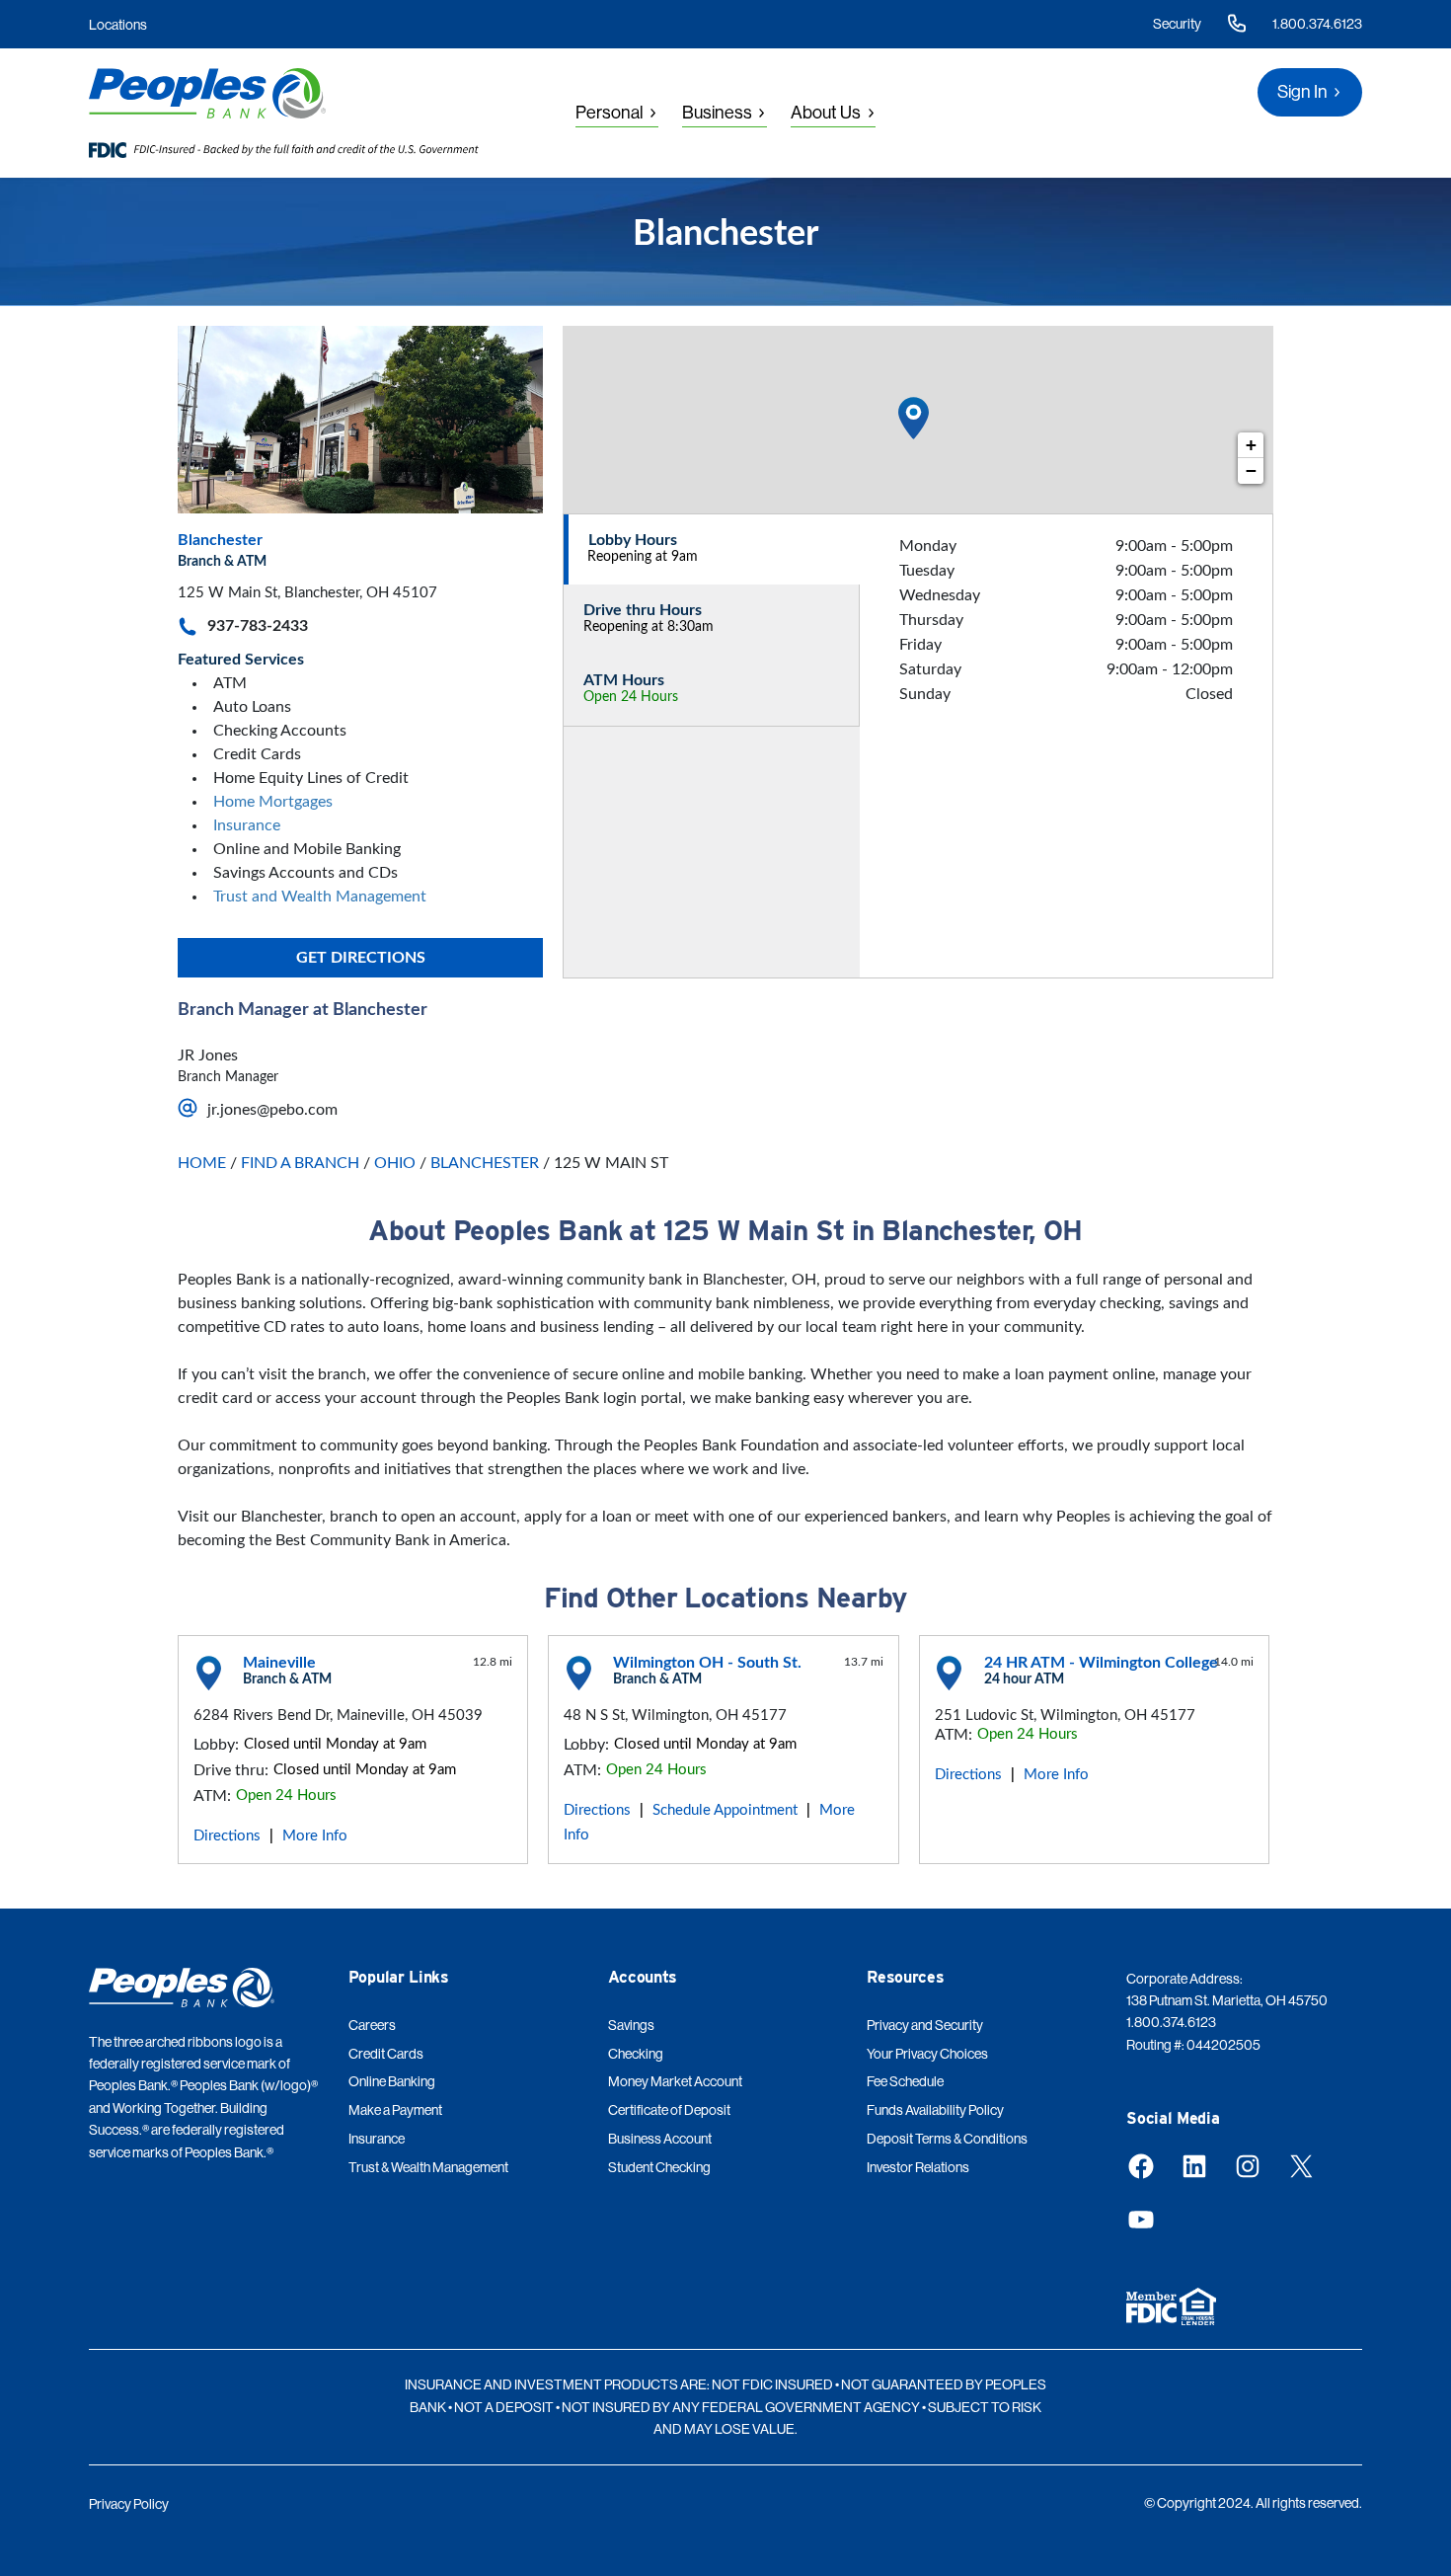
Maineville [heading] (279, 1663)
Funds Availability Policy (935, 2110)
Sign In (1302, 92)
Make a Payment (395, 2110)
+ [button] (1251, 445)
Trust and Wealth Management (320, 897)
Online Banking (392, 2081)
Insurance (247, 825)
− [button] (1251, 470)
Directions (227, 1836)
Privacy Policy (129, 2504)
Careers (372, 2025)
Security (1177, 24)
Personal (610, 113)
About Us (826, 113)
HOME (202, 1163)
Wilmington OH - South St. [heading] (707, 1663)
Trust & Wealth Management (428, 2167)
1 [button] (914, 400)
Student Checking (659, 2167)
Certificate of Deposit (669, 2110)
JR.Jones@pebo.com (272, 1110)
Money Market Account (675, 2081)
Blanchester (220, 540)
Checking (636, 2054)
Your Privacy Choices (927, 2054)
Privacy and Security (925, 2025)
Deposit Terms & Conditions (947, 2139)
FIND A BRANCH (300, 1163)
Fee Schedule (905, 2081)
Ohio (395, 1163)
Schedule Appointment (725, 1810)
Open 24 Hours (631, 697)
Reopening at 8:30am (649, 627)
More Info (315, 1836)
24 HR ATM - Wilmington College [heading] (1101, 1663)
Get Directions (361, 958)
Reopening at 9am (643, 557)
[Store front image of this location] (360, 420)
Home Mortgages (273, 802)
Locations (118, 25)
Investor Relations (918, 2167)
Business (717, 113)
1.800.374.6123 (1317, 24)
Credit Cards (386, 2054)
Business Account (660, 2139)
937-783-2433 (258, 626)
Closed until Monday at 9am (335, 1744)
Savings (631, 2025)
